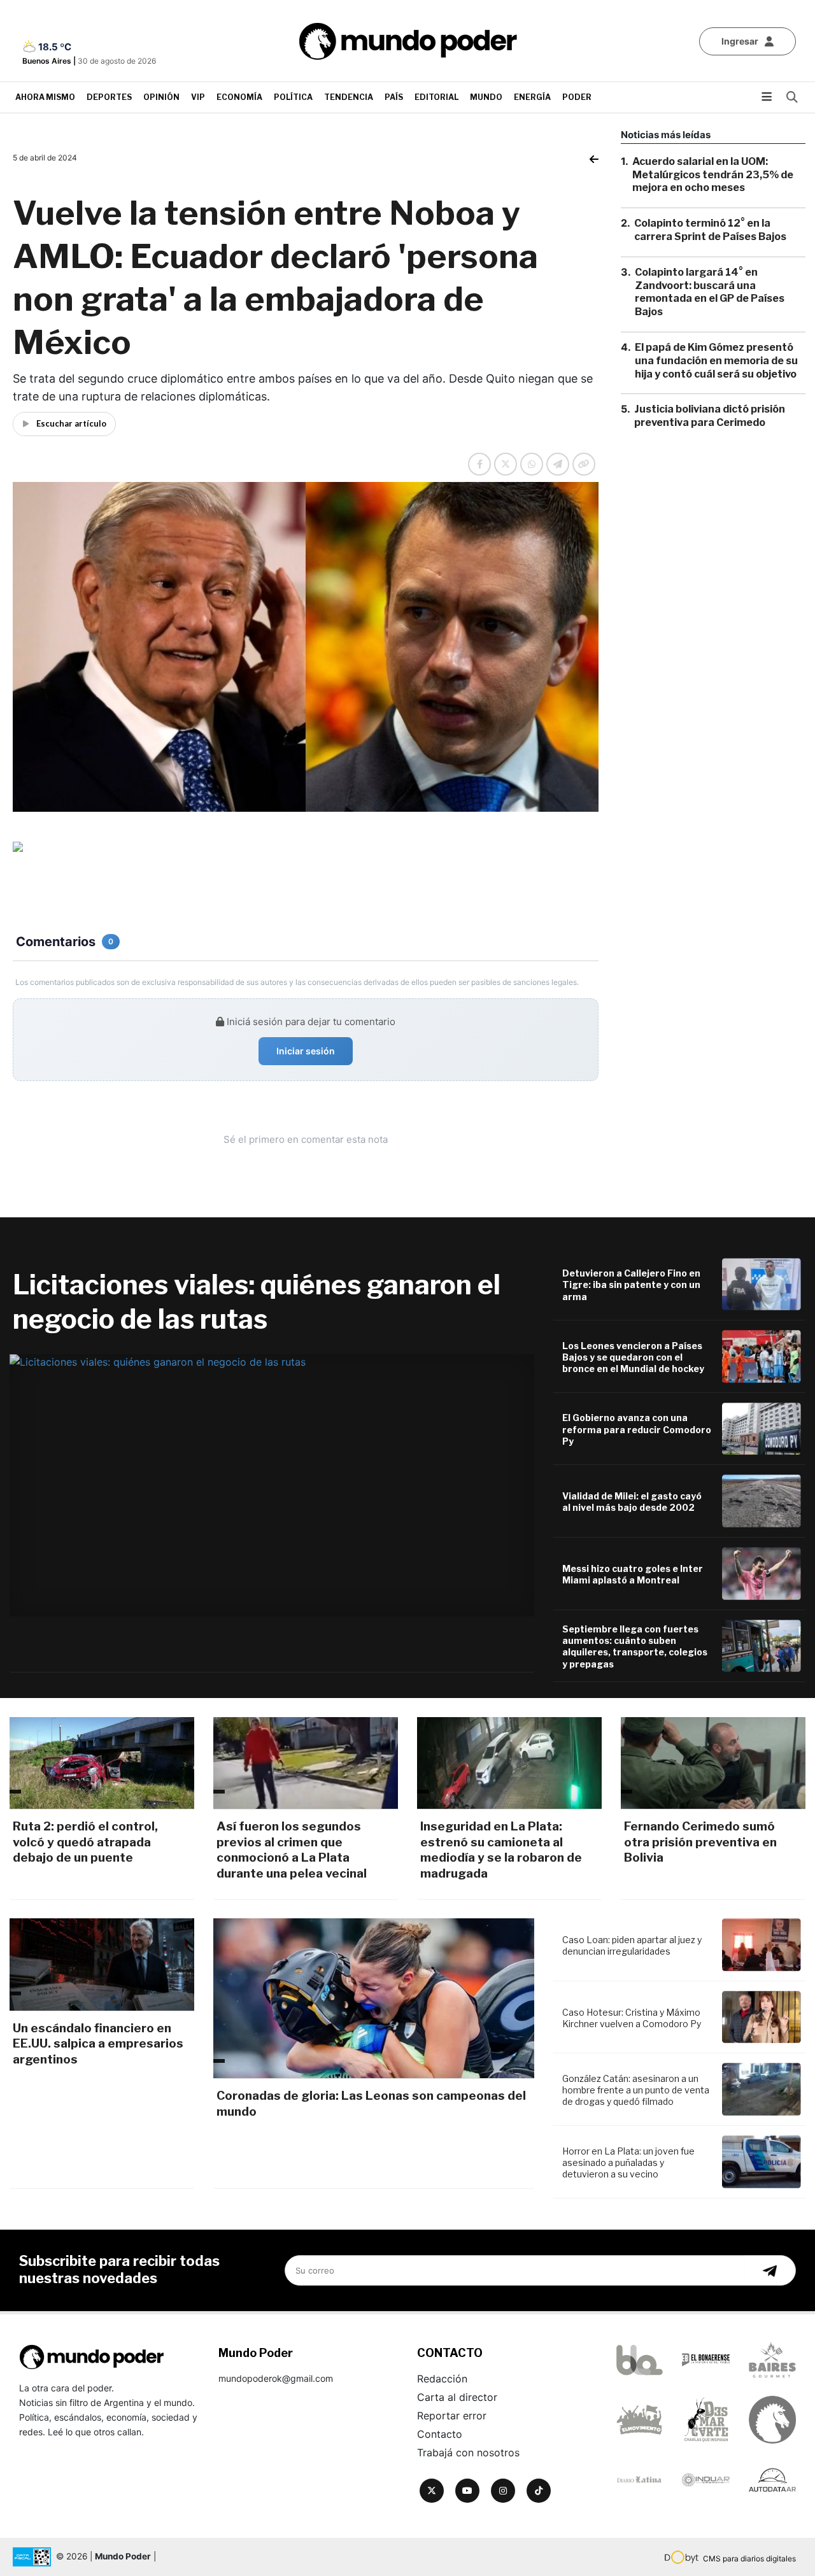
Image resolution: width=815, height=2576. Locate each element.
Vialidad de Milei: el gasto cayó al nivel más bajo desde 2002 (632, 1502)
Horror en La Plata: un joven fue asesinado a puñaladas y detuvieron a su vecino (628, 2162)
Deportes (109, 97)
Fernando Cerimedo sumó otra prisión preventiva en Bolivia (700, 1842)
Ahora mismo (45, 97)
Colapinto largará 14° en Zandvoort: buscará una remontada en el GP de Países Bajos (710, 292)
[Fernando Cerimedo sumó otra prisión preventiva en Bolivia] (713, 1763)
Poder (577, 97)
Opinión (161, 97)
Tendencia (349, 97)
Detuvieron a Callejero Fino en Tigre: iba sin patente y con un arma (631, 1284)
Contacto (440, 2434)
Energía (532, 97)
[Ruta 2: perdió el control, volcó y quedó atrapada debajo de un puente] (102, 1763)
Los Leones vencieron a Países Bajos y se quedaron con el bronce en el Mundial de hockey (633, 1357)
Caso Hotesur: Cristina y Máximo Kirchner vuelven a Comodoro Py (632, 2018)
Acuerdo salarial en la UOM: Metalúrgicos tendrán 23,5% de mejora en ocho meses (713, 175)
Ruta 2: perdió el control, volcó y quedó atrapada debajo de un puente (85, 1842)
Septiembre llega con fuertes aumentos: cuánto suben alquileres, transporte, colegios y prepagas (635, 1646)
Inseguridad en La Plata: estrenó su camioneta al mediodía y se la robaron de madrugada (501, 1850)
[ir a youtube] (467, 2491)
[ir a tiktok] (539, 2491)
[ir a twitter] (432, 2491)
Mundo (486, 97)
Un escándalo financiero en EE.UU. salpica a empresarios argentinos (98, 2044)
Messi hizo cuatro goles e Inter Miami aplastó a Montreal (633, 1574)
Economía (239, 97)
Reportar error (452, 2416)
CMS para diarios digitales (749, 2558)
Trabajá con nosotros (468, 2452)
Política (293, 97)
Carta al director (457, 2397)
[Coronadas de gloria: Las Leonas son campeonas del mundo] (374, 1998)
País (394, 97)
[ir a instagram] (503, 2491)
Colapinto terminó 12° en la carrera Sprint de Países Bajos (710, 230)
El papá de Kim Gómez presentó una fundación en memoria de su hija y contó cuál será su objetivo (716, 361)
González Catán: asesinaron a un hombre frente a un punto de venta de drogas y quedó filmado (636, 2090)
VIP (198, 97)
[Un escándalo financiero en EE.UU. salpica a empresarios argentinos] (102, 1964)
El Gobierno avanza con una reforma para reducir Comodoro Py (637, 1429)
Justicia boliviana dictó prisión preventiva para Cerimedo (710, 416)
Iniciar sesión (306, 1051)
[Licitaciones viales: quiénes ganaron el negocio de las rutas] (272, 1485)
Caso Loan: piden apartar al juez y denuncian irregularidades (632, 1945)
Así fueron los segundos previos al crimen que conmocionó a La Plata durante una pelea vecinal (292, 1850)
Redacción (442, 2379)
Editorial (436, 97)
